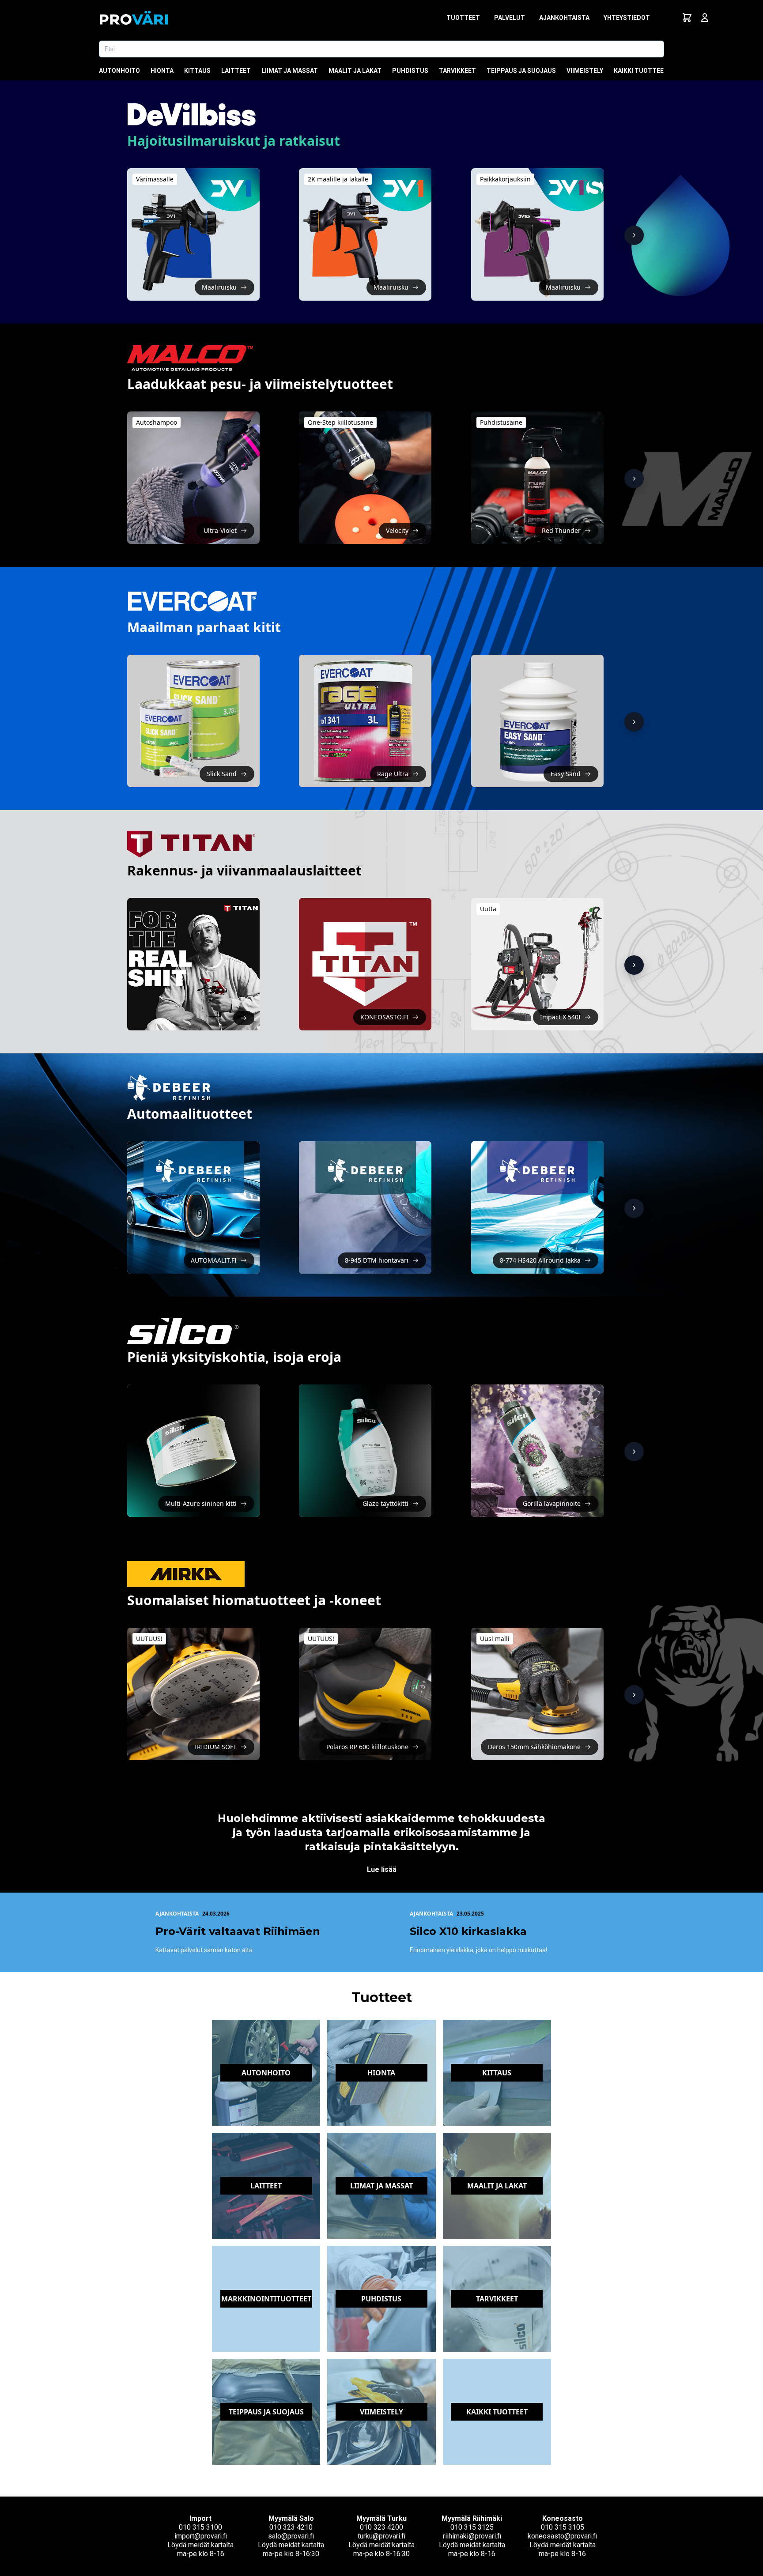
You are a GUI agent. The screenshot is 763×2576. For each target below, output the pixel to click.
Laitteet (236, 71)
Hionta (162, 71)
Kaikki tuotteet (641, 71)
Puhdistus (410, 71)
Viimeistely (585, 71)
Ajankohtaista (564, 18)
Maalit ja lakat (355, 71)
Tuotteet (463, 18)
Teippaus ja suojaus (521, 71)
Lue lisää (382, 1869)
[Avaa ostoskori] (687, 18)
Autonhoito (119, 71)
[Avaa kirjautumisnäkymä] (705, 18)
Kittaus (197, 71)
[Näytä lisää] (634, 235)
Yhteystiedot (627, 18)
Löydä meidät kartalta (200, 2545)
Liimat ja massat (290, 71)
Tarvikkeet (457, 71)
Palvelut (510, 18)
